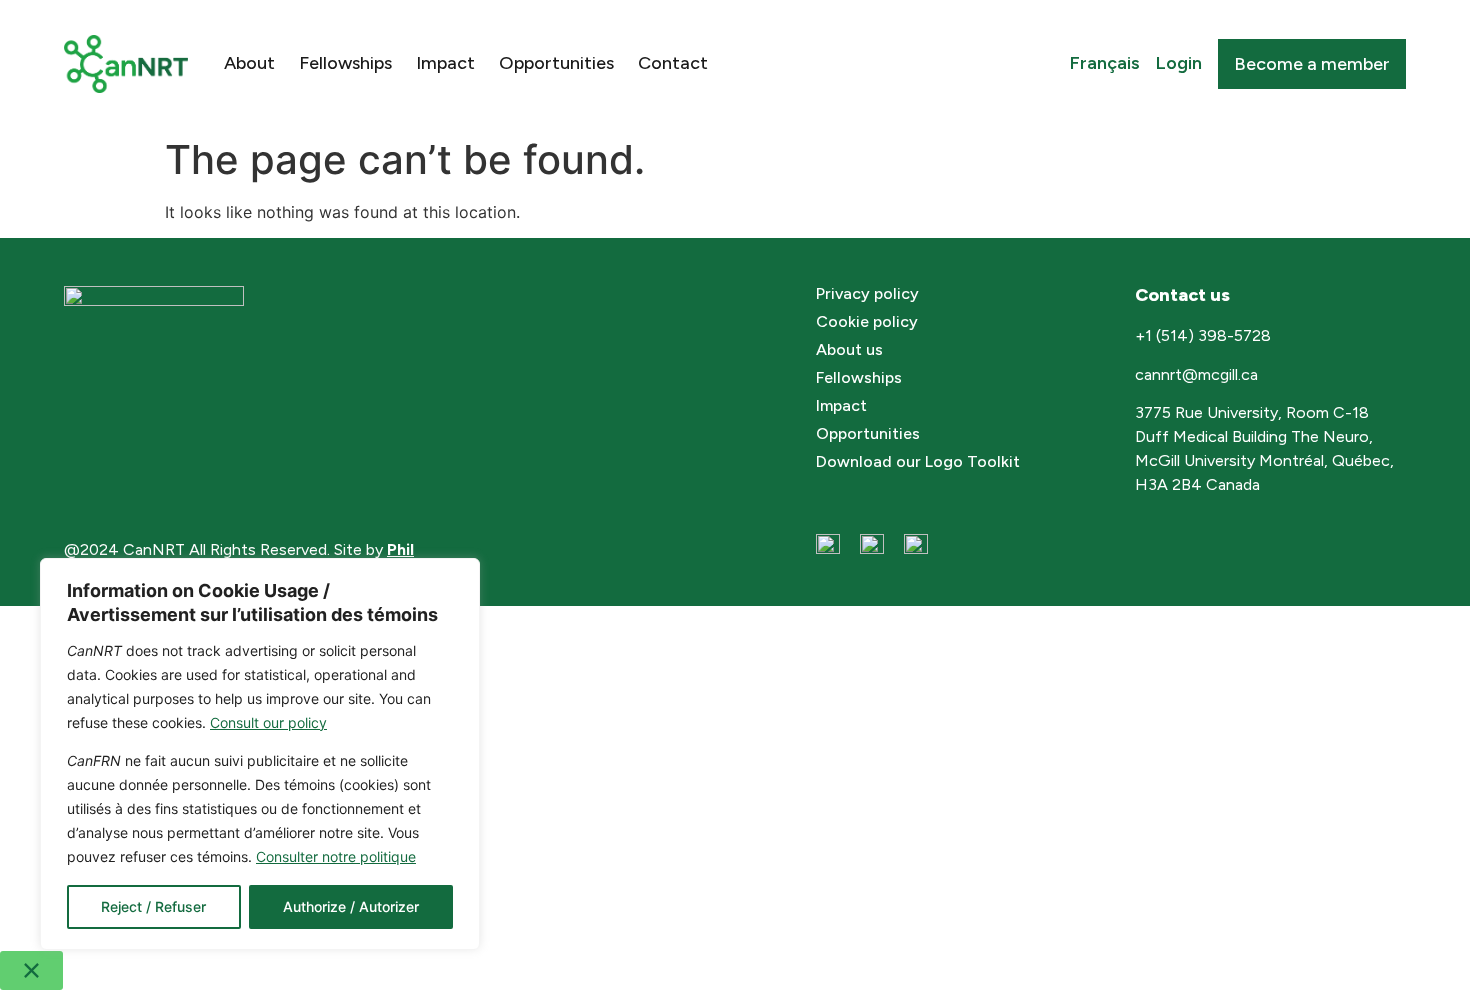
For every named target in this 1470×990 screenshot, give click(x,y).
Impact (445, 63)
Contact (673, 63)
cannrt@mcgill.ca (1198, 374)
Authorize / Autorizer (351, 906)
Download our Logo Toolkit (918, 461)
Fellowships (345, 63)
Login (1179, 63)
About (249, 63)
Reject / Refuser (153, 906)
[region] (260, 754)
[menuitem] (1105, 64)
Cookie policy (867, 321)
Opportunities (556, 63)
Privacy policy (867, 293)
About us (849, 349)
